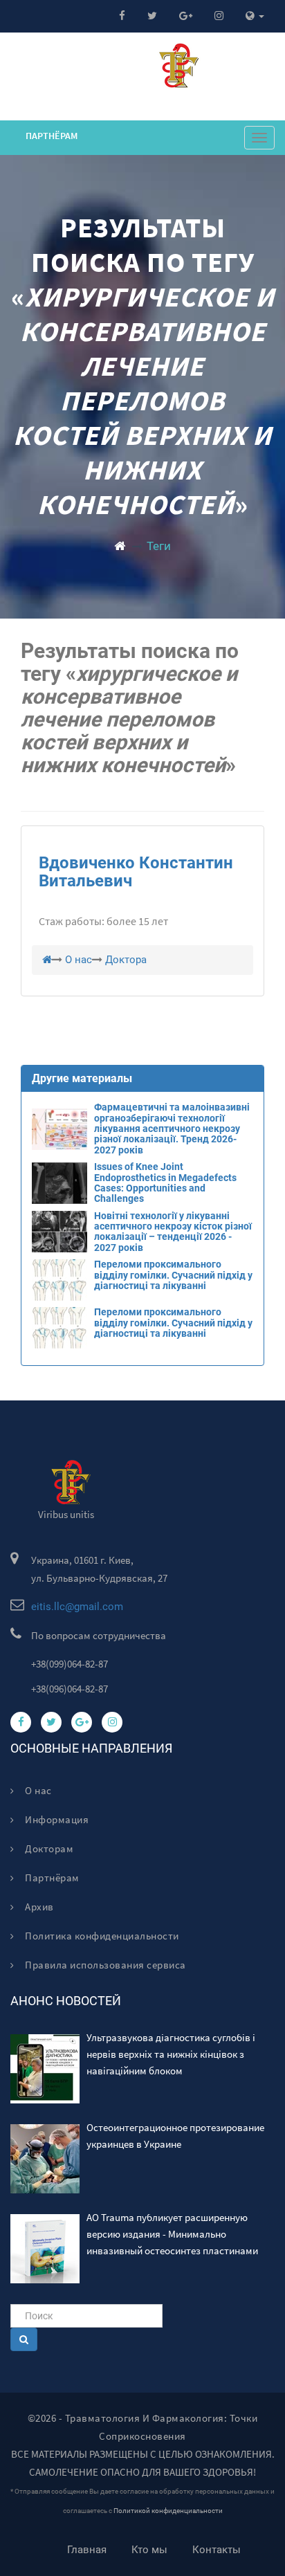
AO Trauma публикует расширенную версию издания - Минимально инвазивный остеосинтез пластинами (172, 2234)
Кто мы (149, 2550)
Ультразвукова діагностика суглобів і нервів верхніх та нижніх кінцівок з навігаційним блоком (171, 2054)
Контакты (217, 2550)
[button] (255, 16)
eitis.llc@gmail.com (77, 1607)
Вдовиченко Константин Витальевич (136, 872)
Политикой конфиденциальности (168, 2511)
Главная (87, 2550)
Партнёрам (52, 136)
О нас (37, 1790)
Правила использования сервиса (104, 1965)
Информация (56, 1819)
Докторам (48, 1848)
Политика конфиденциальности (101, 1936)
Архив (38, 1907)
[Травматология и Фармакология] (120, 546)
